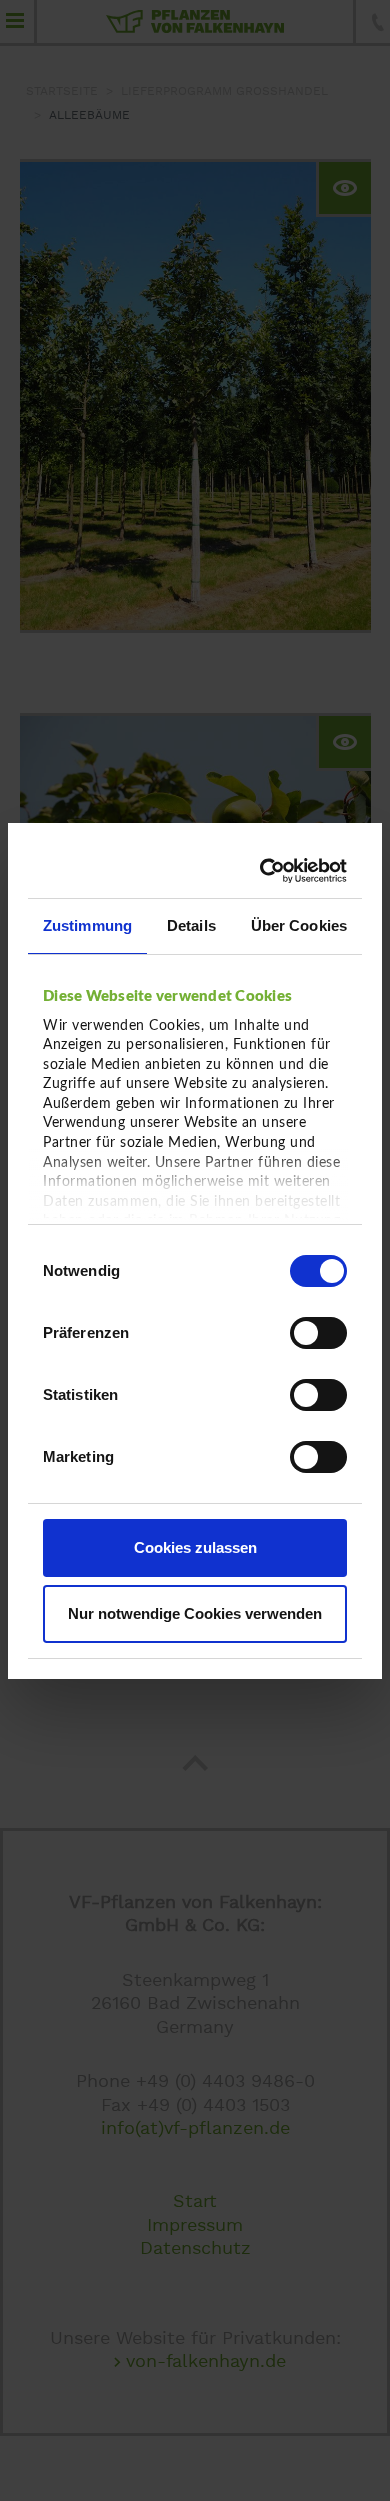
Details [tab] (191, 925)
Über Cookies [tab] (299, 925)
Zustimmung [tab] (87, 925)
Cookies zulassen (195, 1547)
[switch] (318, 1333)
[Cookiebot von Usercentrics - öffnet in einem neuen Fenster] (265, 871)
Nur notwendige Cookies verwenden (195, 1613)
